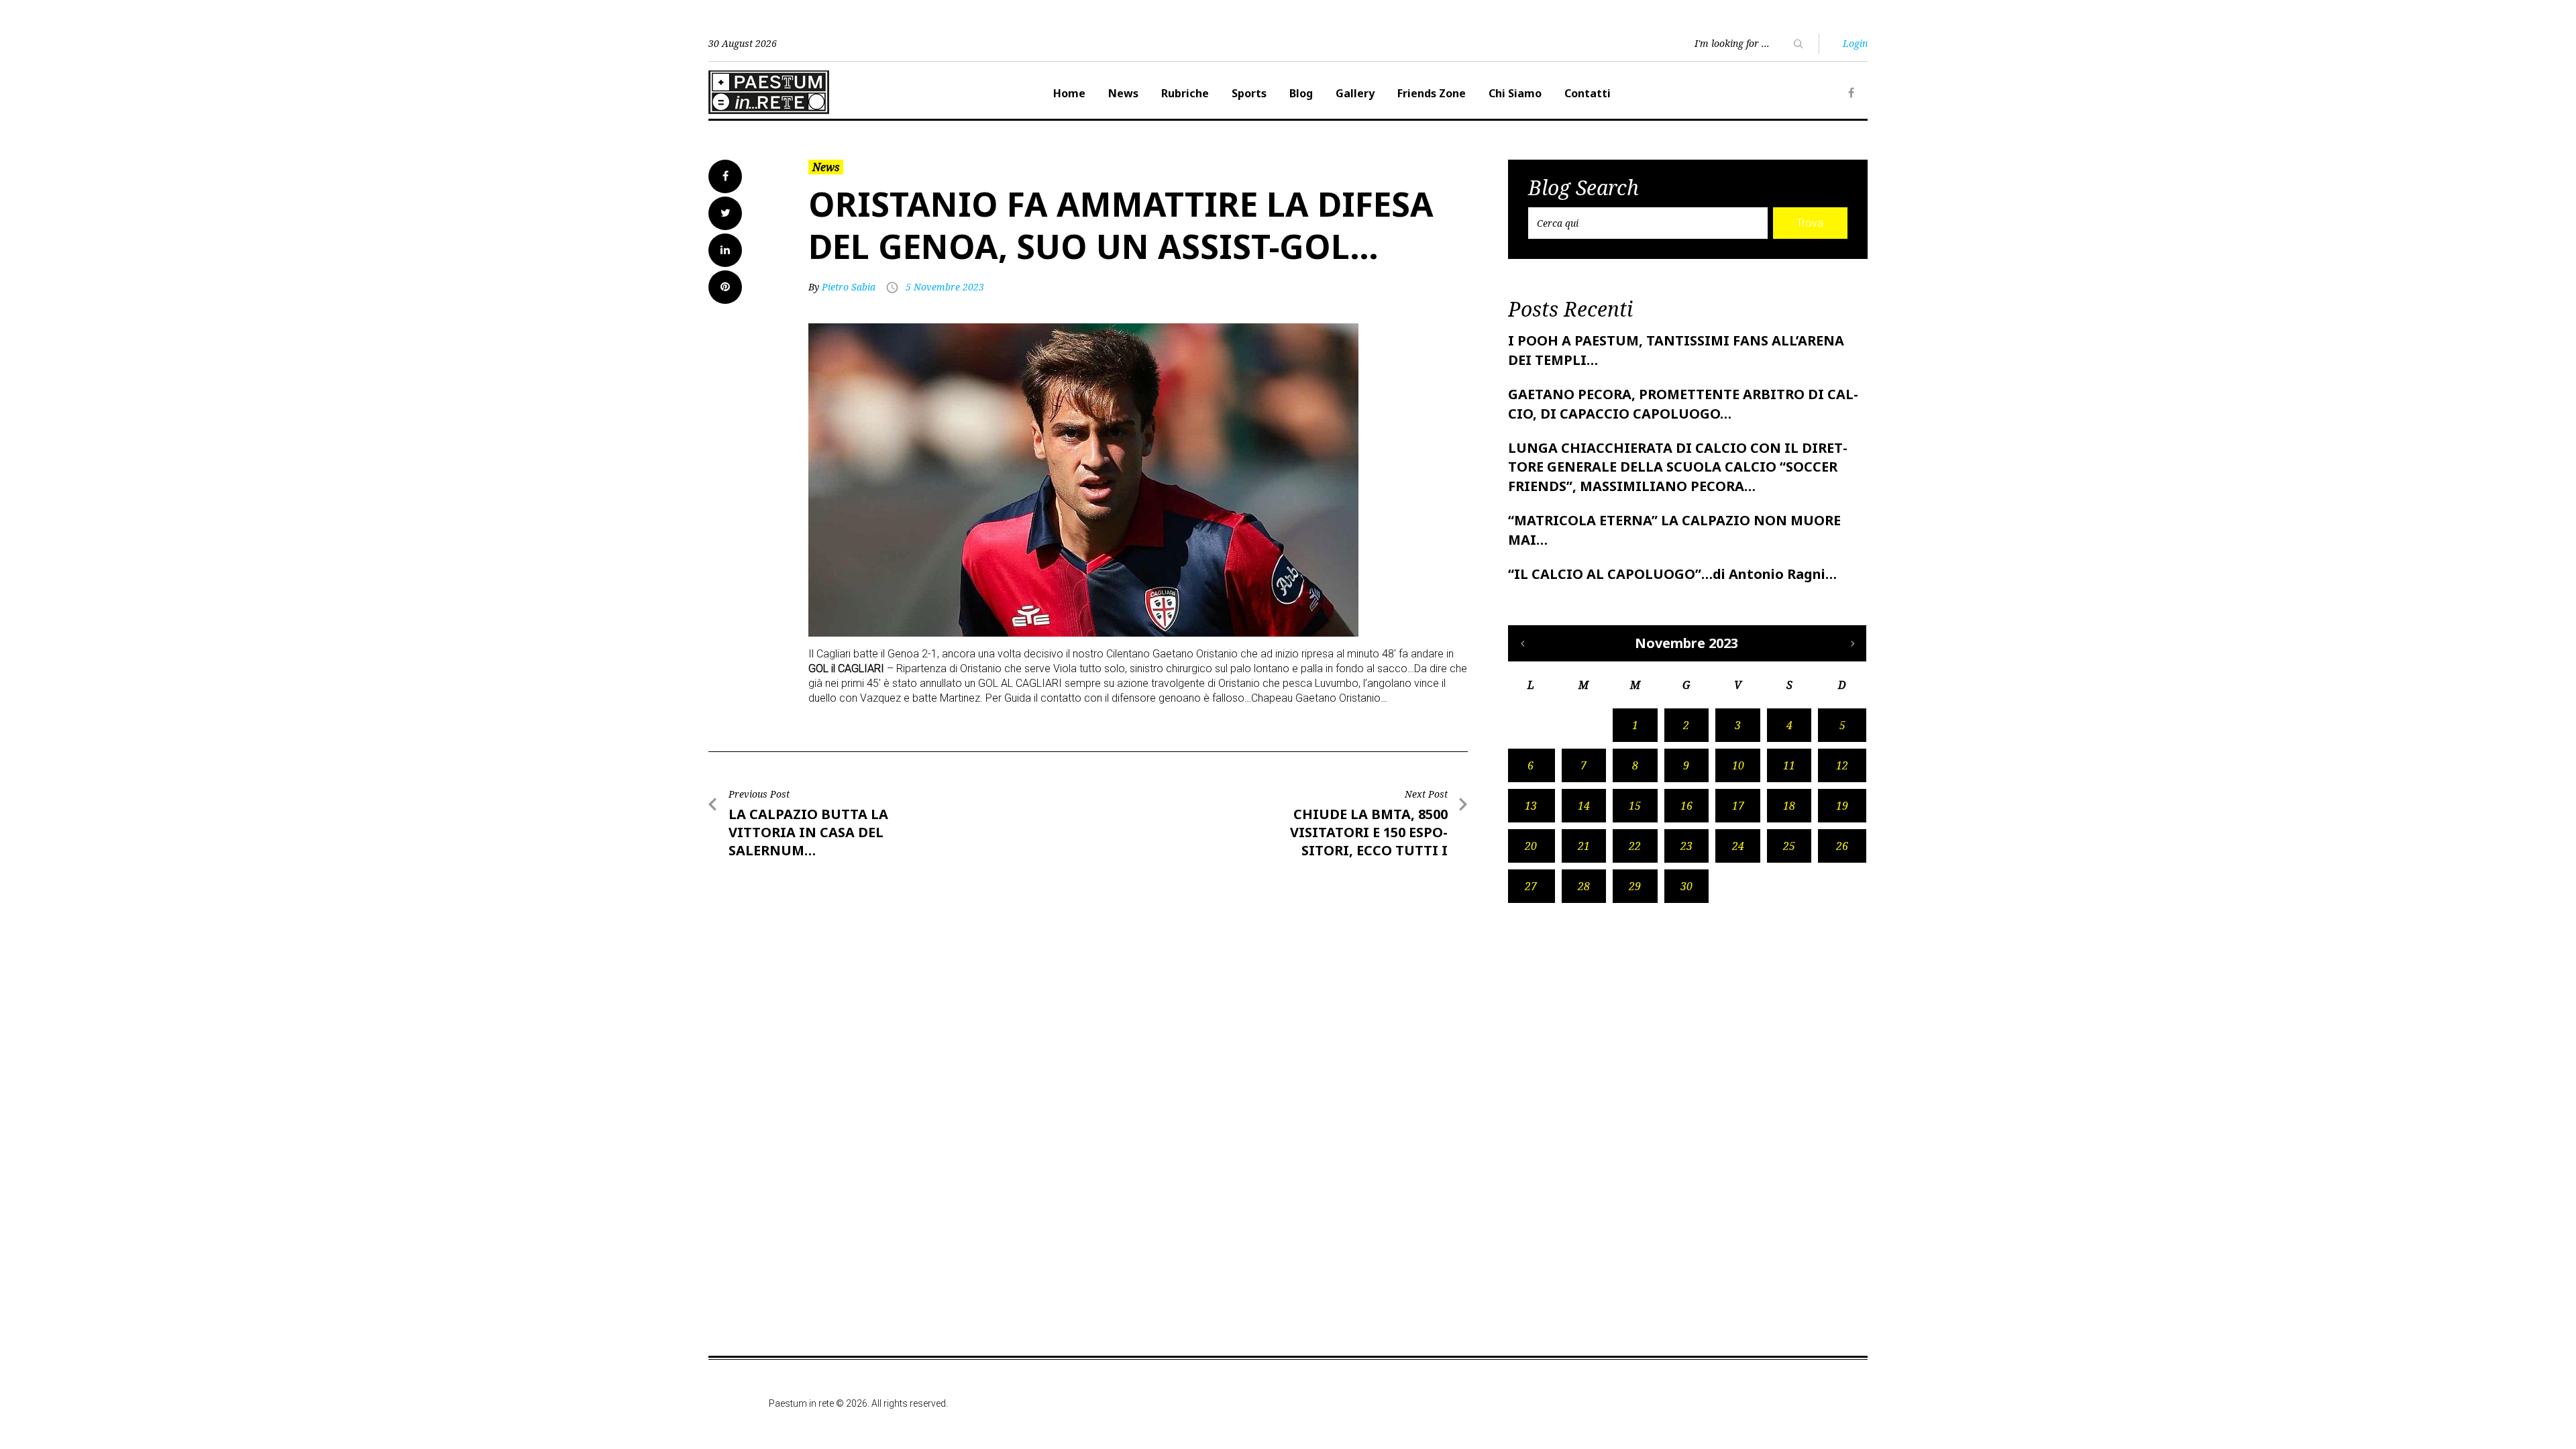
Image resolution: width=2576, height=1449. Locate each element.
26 (1842, 846)
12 (1842, 765)
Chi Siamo (1515, 93)
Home (1069, 93)
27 (1531, 886)
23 (1686, 846)
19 (1842, 806)
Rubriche (1185, 93)
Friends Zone (1432, 93)
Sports (1249, 93)
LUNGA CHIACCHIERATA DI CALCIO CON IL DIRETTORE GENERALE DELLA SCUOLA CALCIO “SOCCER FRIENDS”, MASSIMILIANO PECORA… (1678, 467)
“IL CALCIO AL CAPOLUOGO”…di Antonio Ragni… (1672, 574)
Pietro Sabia (849, 287)
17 (1738, 806)
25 (1789, 846)
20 (1531, 846)
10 (1738, 765)
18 (1789, 806)
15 (1635, 806)
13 (1531, 806)
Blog (1301, 93)
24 (1738, 846)
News (1123, 93)
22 (1635, 846)
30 (1686, 886)
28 (1584, 886)
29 (1635, 886)
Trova (1810, 223)
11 (1789, 765)
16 (1686, 806)
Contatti (1588, 93)
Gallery (1355, 93)
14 (1584, 806)
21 (1584, 846)
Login (1855, 43)
